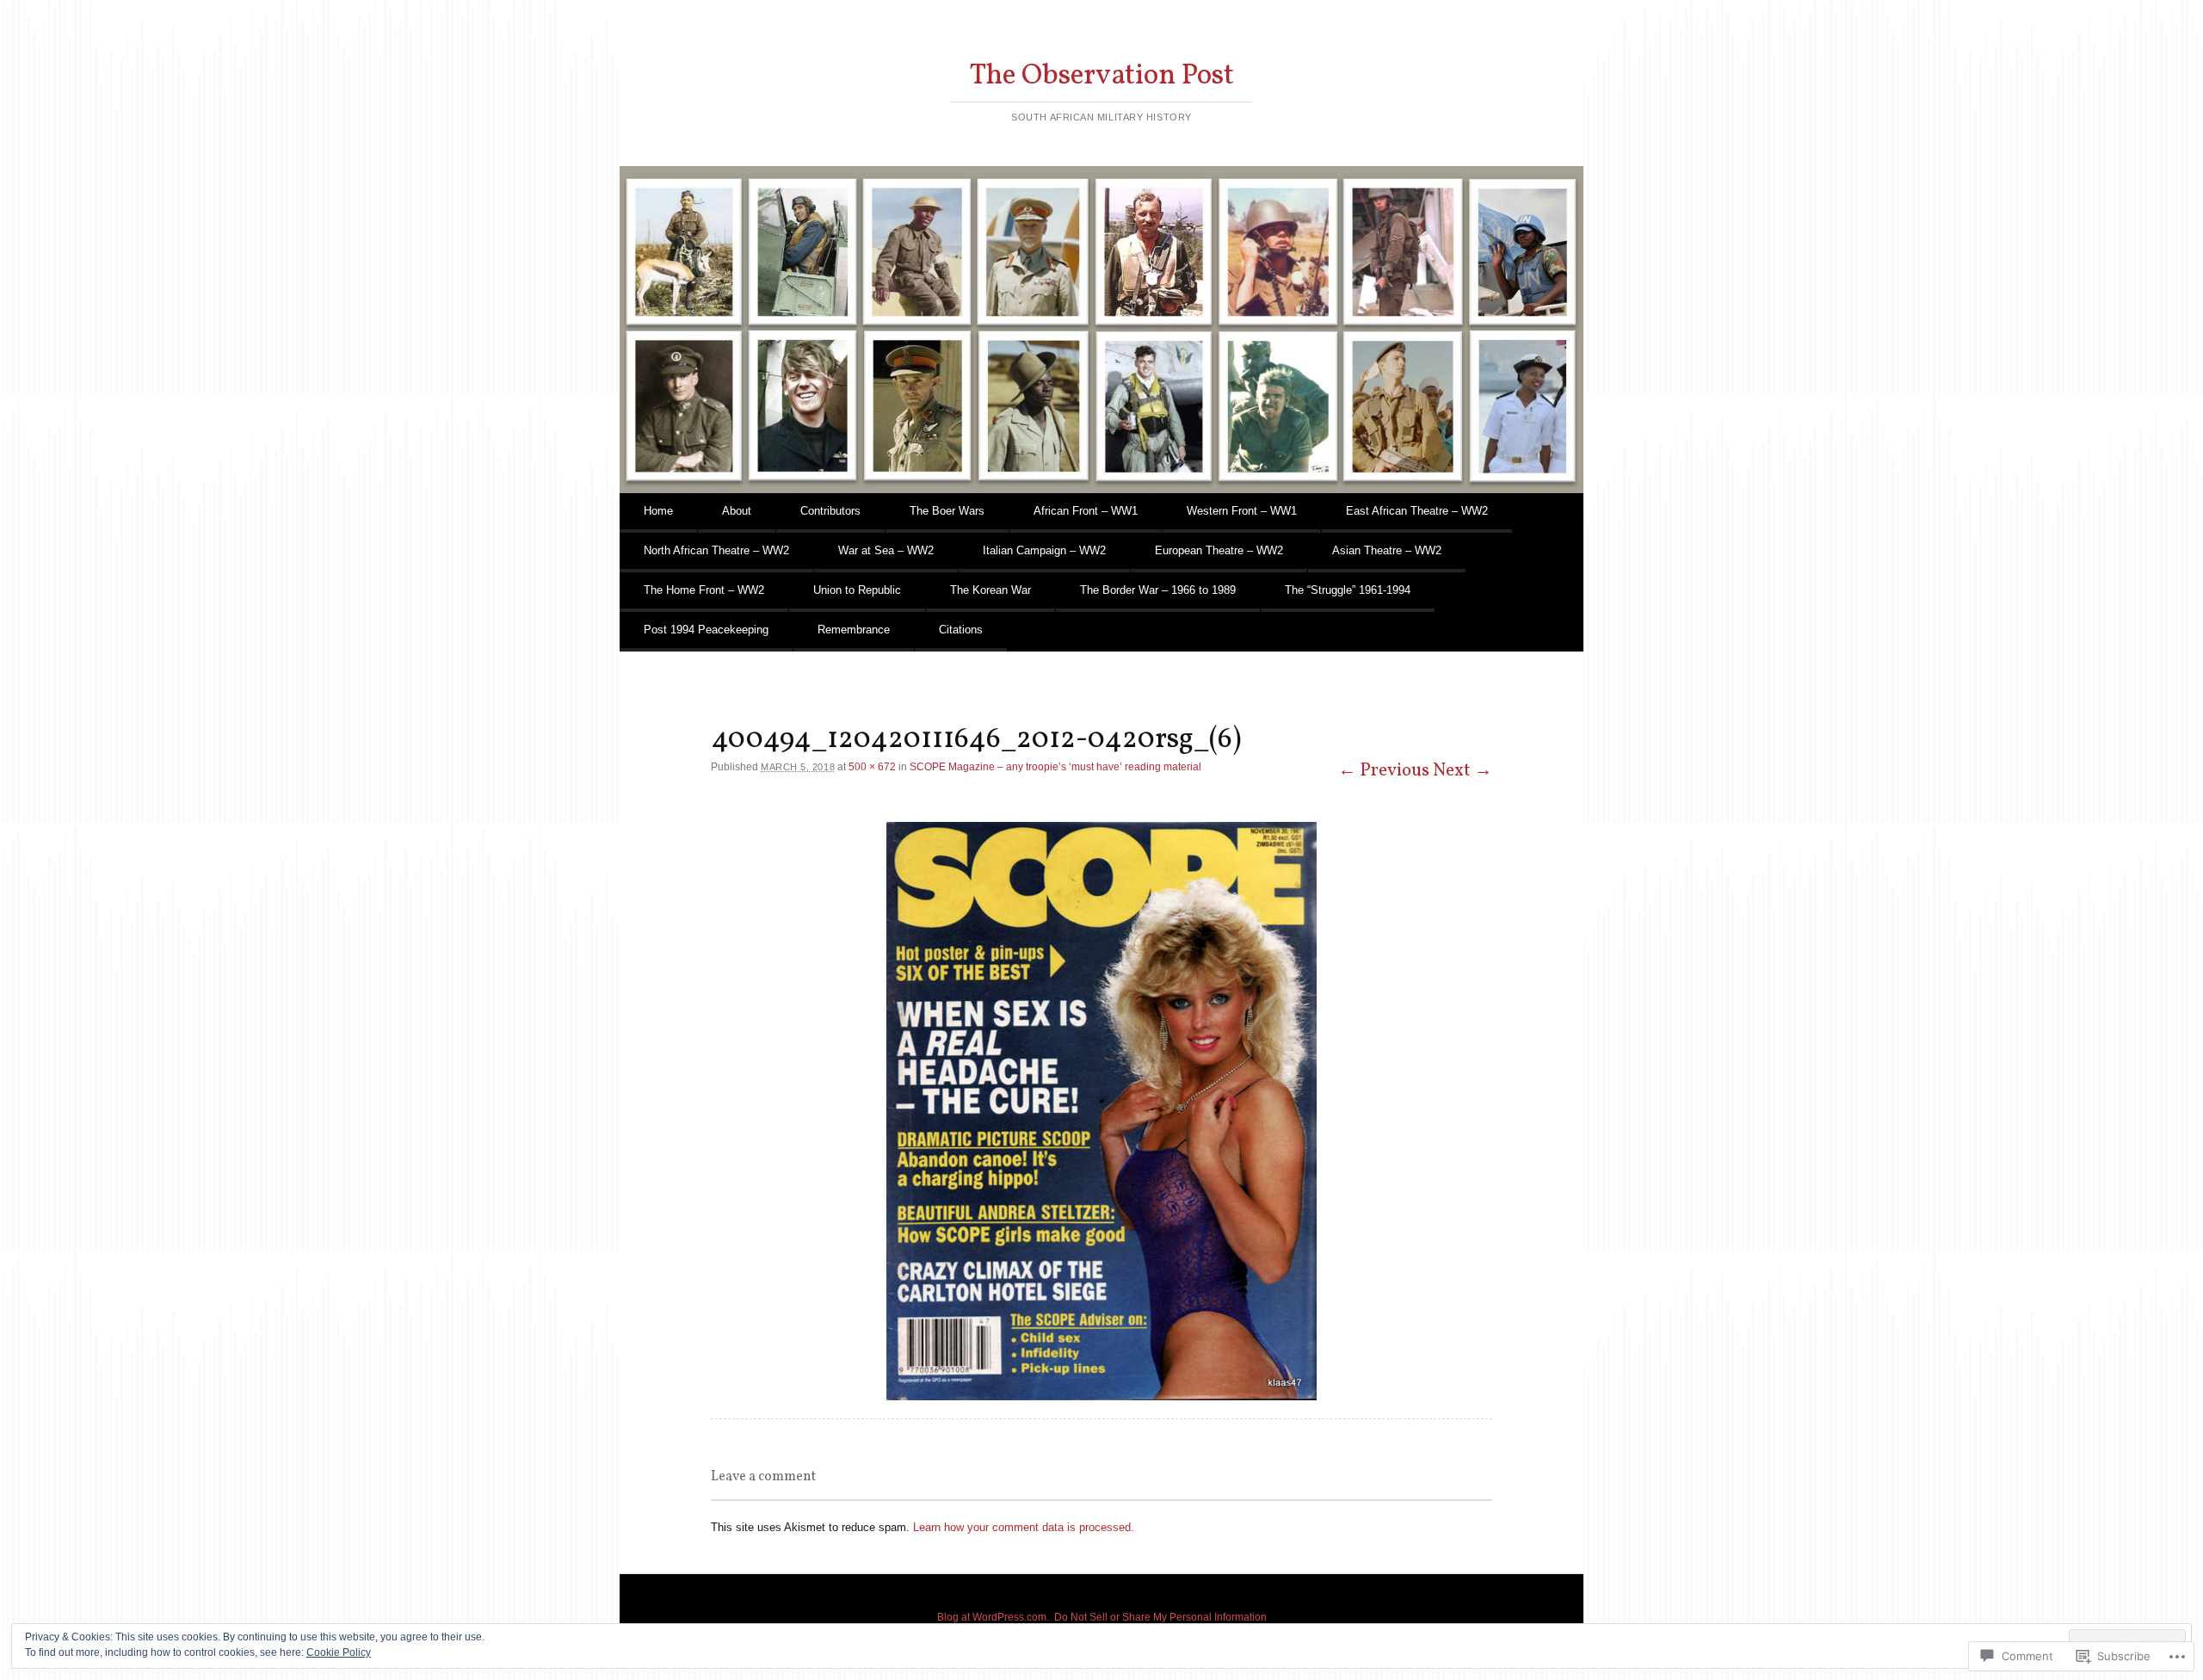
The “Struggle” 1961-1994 (1348, 590)
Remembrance (854, 630)
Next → (1462, 771)
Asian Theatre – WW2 (1387, 550)
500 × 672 (872, 767)
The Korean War (990, 590)
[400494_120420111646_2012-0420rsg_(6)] (1101, 1111)
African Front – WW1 (1086, 511)
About (737, 511)
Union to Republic (857, 590)
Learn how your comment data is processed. (1024, 1527)
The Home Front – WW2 (704, 590)
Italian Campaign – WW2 (1044, 550)
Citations (961, 630)
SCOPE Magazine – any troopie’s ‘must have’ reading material (1055, 767)
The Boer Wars (947, 511)
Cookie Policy (339, 1652)
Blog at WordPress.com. (993, 1617)
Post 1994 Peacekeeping (706, 630)
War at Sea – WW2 (886, 550)
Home (658, 511)
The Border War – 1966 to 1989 (1158, 590)
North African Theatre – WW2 (716, 550)
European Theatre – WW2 (1219, 550)
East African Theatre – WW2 (1417, 511)
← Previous (1384, 771)
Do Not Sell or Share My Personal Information (1160, 1617)
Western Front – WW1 (1242, 511)
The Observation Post (1102, 76)
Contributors (830, 511)
